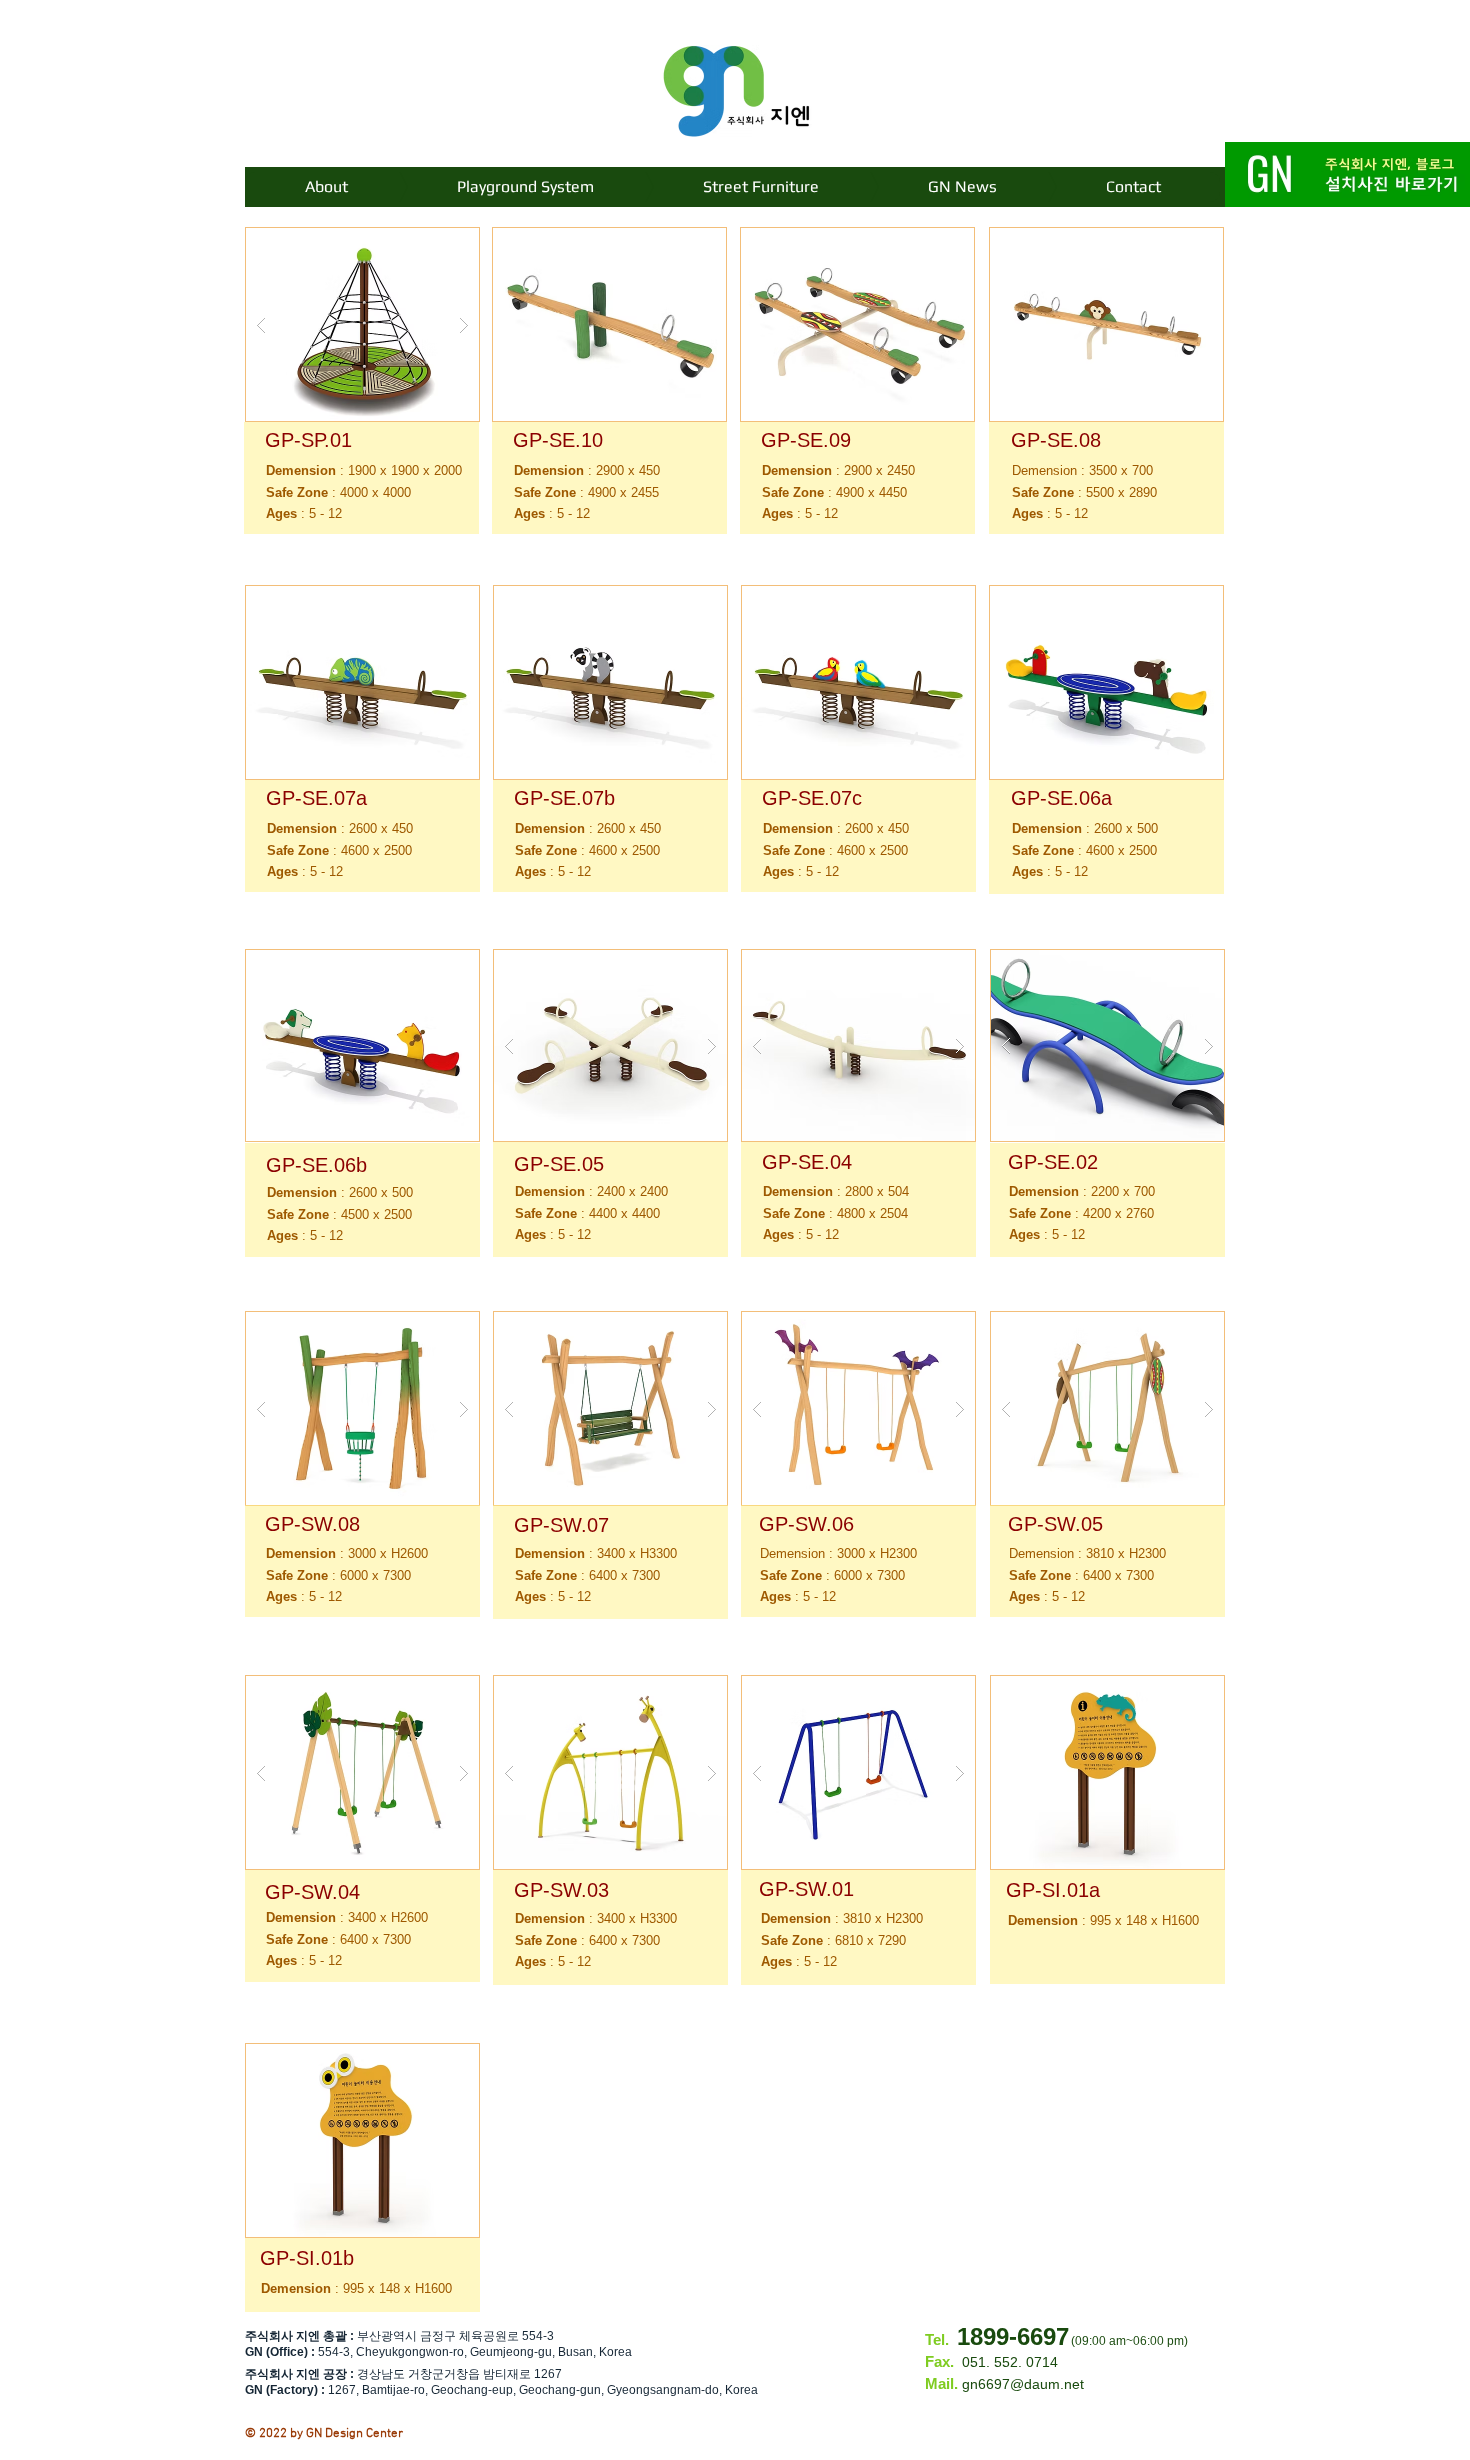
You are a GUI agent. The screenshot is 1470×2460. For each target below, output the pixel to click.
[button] (362, 324)
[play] (432, 243)
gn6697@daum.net (1023, 2384)
